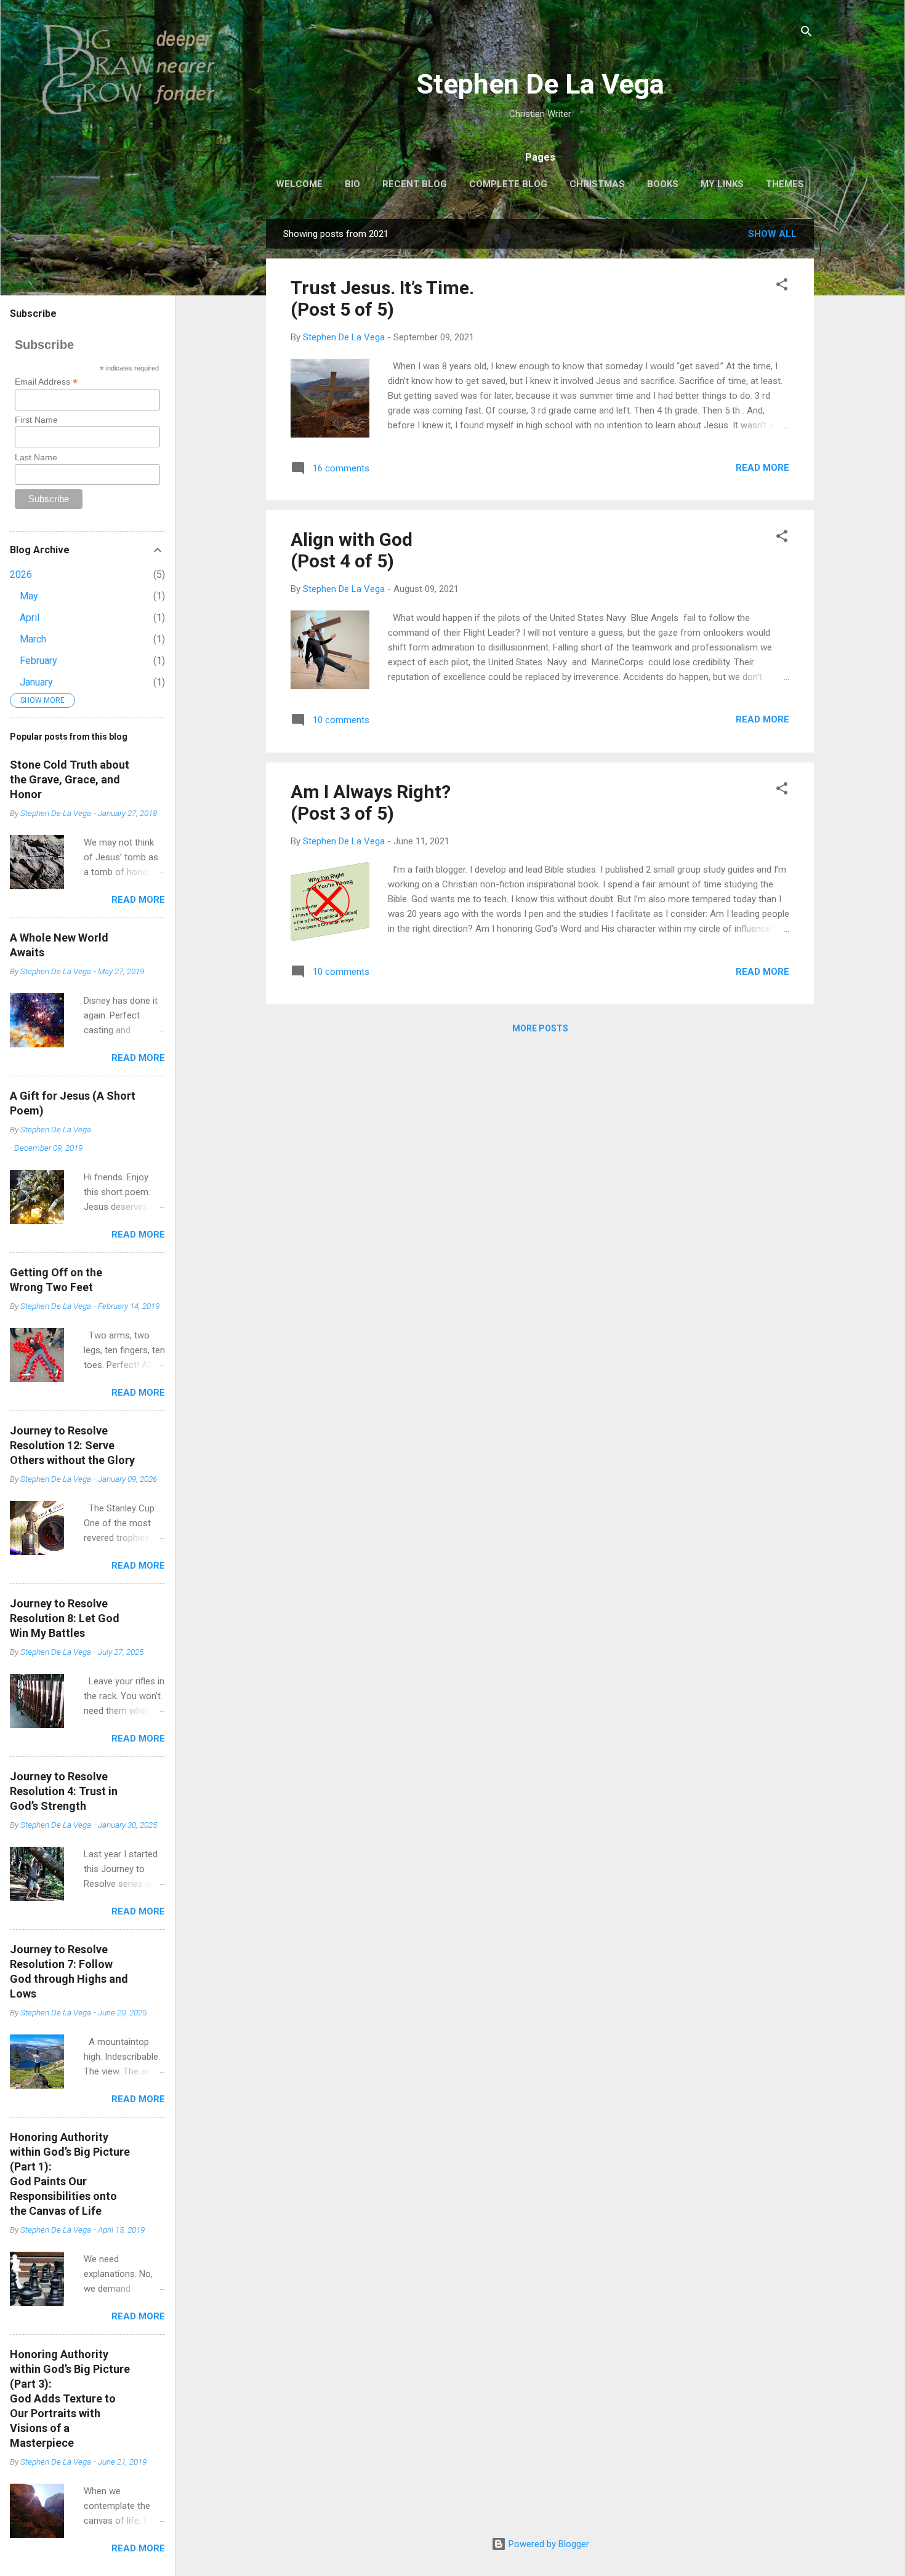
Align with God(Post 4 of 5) (352, 550)
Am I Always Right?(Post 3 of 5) (371, 802)
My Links (722, 184)
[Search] (806, 34)
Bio (352, 184)
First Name (36, 420)
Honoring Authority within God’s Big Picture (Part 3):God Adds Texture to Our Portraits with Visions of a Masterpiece (70, 2398)
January (36, 682)
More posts (540, 1028)
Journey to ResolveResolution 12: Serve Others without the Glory (72, 1445)
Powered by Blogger (548, 2544)
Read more (762, 468)
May (29, 596)
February (38, 661)
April (30, 618)
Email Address (46, 382)
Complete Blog (508, 184)
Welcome (299, 184)
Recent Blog (415, 184)
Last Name (36, 457)
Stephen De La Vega (540, 84)
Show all (772, 234)
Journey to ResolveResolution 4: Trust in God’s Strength (64, 1791)
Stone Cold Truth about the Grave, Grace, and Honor (70, 779)
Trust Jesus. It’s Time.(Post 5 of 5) (382, 298)
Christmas (597, 184)
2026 (21, 574)
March (33, 639)
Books (663, 184)
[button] (782, 286)
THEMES (785, 184)
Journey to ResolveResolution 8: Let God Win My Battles (65, 1618)
